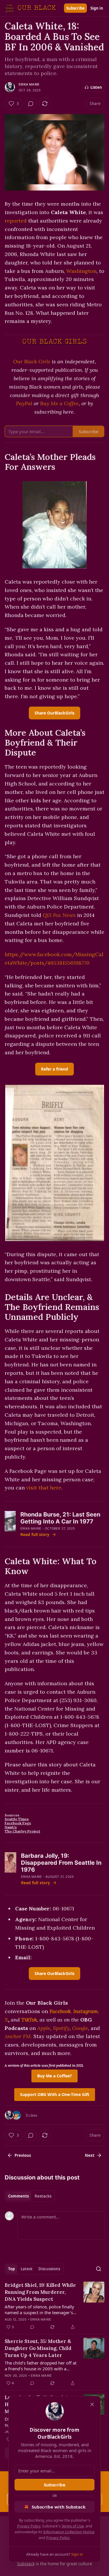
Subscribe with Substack (59, 2507)
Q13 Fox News (59, 915)
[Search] (99, 2269)
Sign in (97, 8)
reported (16, 221)
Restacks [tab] (43, 2196)
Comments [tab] (18, 2196)
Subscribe (75, 8)
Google (80, 2028)
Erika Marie (29, 84)
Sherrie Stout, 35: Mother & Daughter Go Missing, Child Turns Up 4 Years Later (38, 2348)
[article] (54, 2306)
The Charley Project (22, 1831)
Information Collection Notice (69, 2532)
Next (90, 2155)
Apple (44, 2028)
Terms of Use (73, 2526)
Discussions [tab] (49, 2269)
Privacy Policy (29, 2526)
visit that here (44, 1488)
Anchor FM (18, 2036)
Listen (96, 87)
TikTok (29, 2020)
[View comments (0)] (31, 104)
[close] (92, 2404)
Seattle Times (17, 1819)
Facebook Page (18, 1823)
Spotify (61, 2028)
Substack (26, 2564)
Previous (23, 2155)
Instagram (86, 2011)
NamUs (11, 1827)
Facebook (60, 2011)
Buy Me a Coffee (59, 403)
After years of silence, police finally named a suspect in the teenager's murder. (39, 2310)
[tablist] (30, 2196)
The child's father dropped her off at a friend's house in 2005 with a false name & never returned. (41, 2366)
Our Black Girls (32, 361)
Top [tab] (11, 2269)
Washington (81, 271)
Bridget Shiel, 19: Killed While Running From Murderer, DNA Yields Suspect (40, 2292)
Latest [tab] (27, 2269)
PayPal (24, 403)
